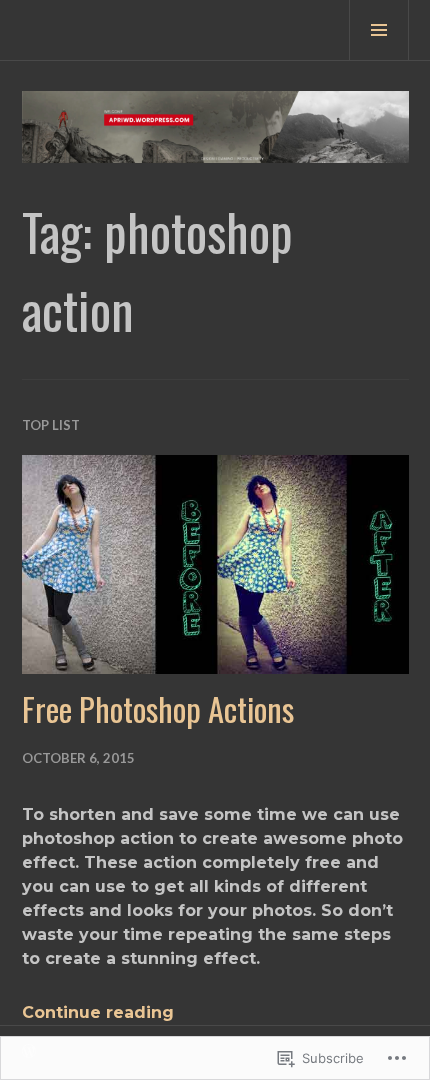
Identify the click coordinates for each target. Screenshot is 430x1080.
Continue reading (98, 1012)
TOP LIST (51, 425)
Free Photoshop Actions (158, 708)
